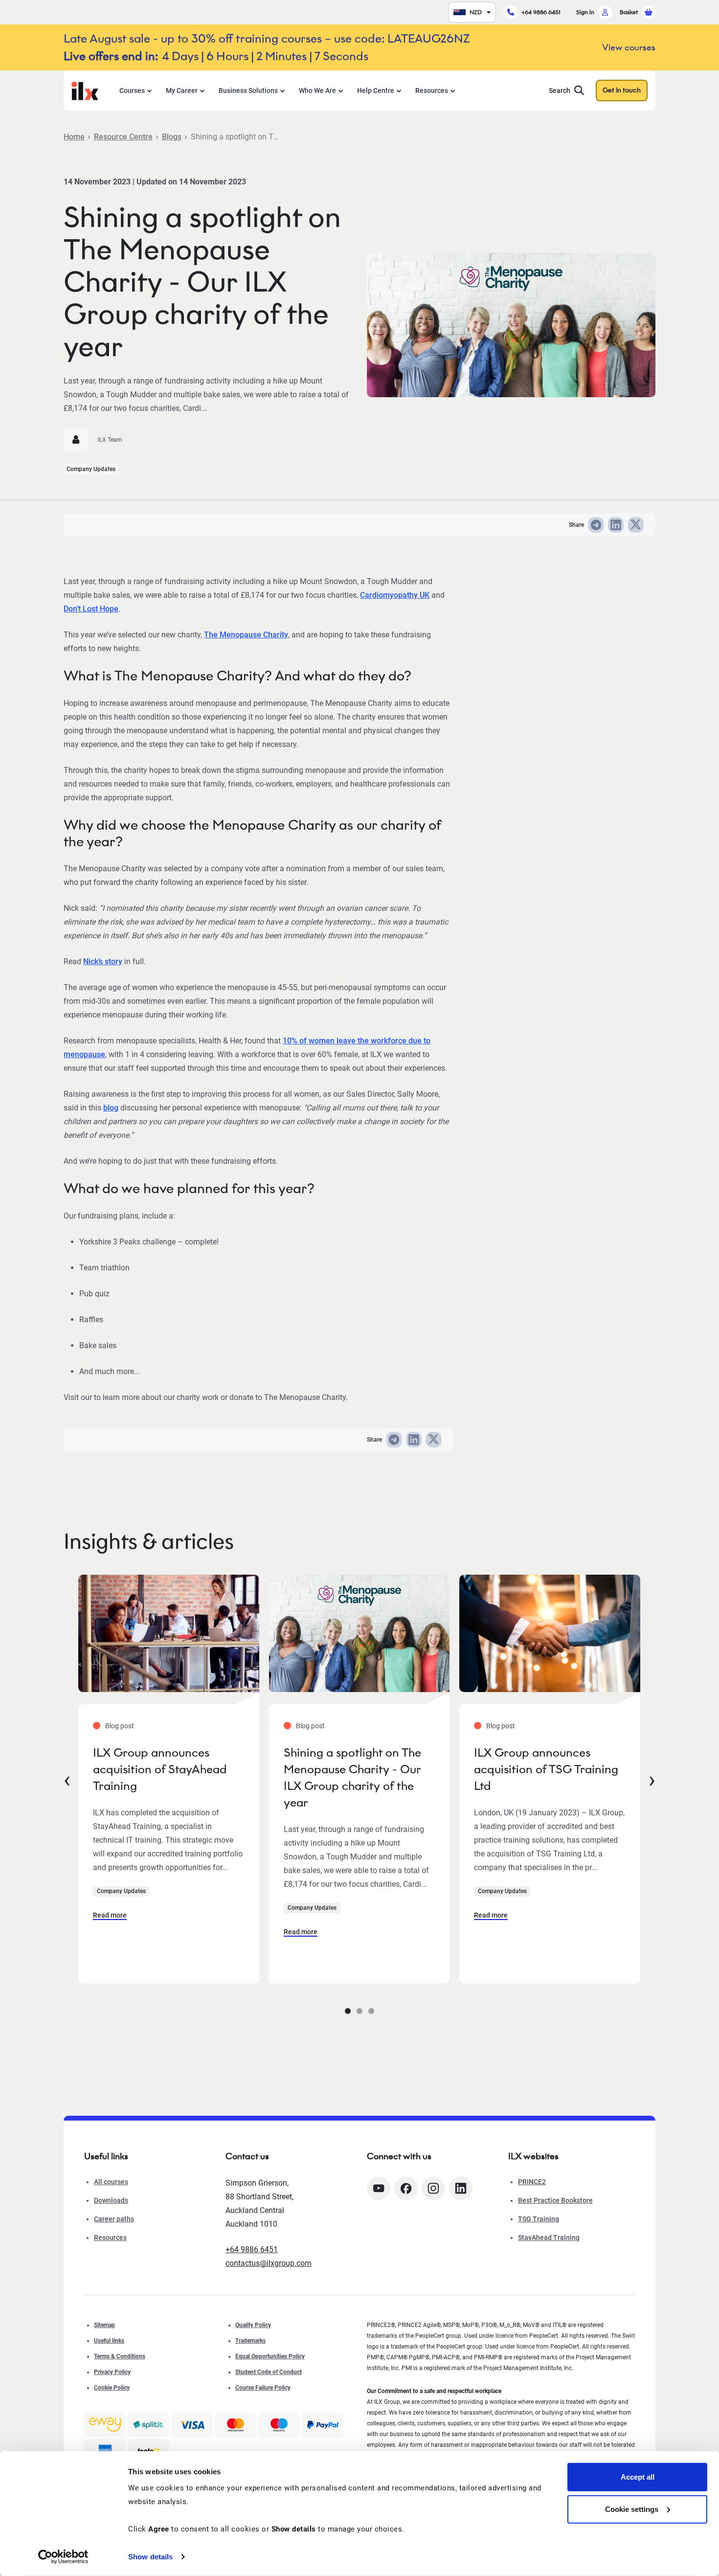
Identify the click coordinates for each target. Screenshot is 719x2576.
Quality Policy (253, 2325)
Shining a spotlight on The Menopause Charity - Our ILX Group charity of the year (352, 1777)
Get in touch (622, 90)
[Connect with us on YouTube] (379, 2188)
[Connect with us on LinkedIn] (461, 2188)
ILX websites (533, 2156)
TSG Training (539, 2219)
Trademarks (250, 2341)
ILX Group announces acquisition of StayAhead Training (160, 1769)
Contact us (247, 2156)
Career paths (114, 2219)
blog (111, 1108)
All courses (111, 2182)
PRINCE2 (532, 2182)
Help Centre (376, 90)
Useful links (109, 2341)
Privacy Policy (112, 2372)
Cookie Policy (112, 2388)
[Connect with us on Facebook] (406, 2188)
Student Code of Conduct (269, 2372)
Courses (132, 90)
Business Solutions (248, 90)
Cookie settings (632, 2509)
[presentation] (67, 1779)
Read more (110, 1915)
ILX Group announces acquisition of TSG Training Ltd (546, 1769)
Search (560, 90)
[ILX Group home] (85, 90)
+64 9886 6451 (541, 12)
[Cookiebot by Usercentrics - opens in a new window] (63, 2557)
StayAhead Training (549, 2237)
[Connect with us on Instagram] (433, 2188)
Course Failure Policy (263, 2388)
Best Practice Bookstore (555, 2200)
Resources (432, 90)
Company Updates (91, 469)
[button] (348, 2011)
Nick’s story (103, 961)
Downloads (111, 2200)
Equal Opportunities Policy (270, 2356)
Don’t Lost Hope (91, 609)
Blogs (172, 137)
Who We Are (317, 90)
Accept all (638, 2477)
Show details (150, 2557)
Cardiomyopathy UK (395, 595)
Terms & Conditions (120, 2356)
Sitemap (104, 2325)
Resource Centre (123, 137)
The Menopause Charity (246, 635)
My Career (182, 90)
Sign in (585, 12)
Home (74, 137)
